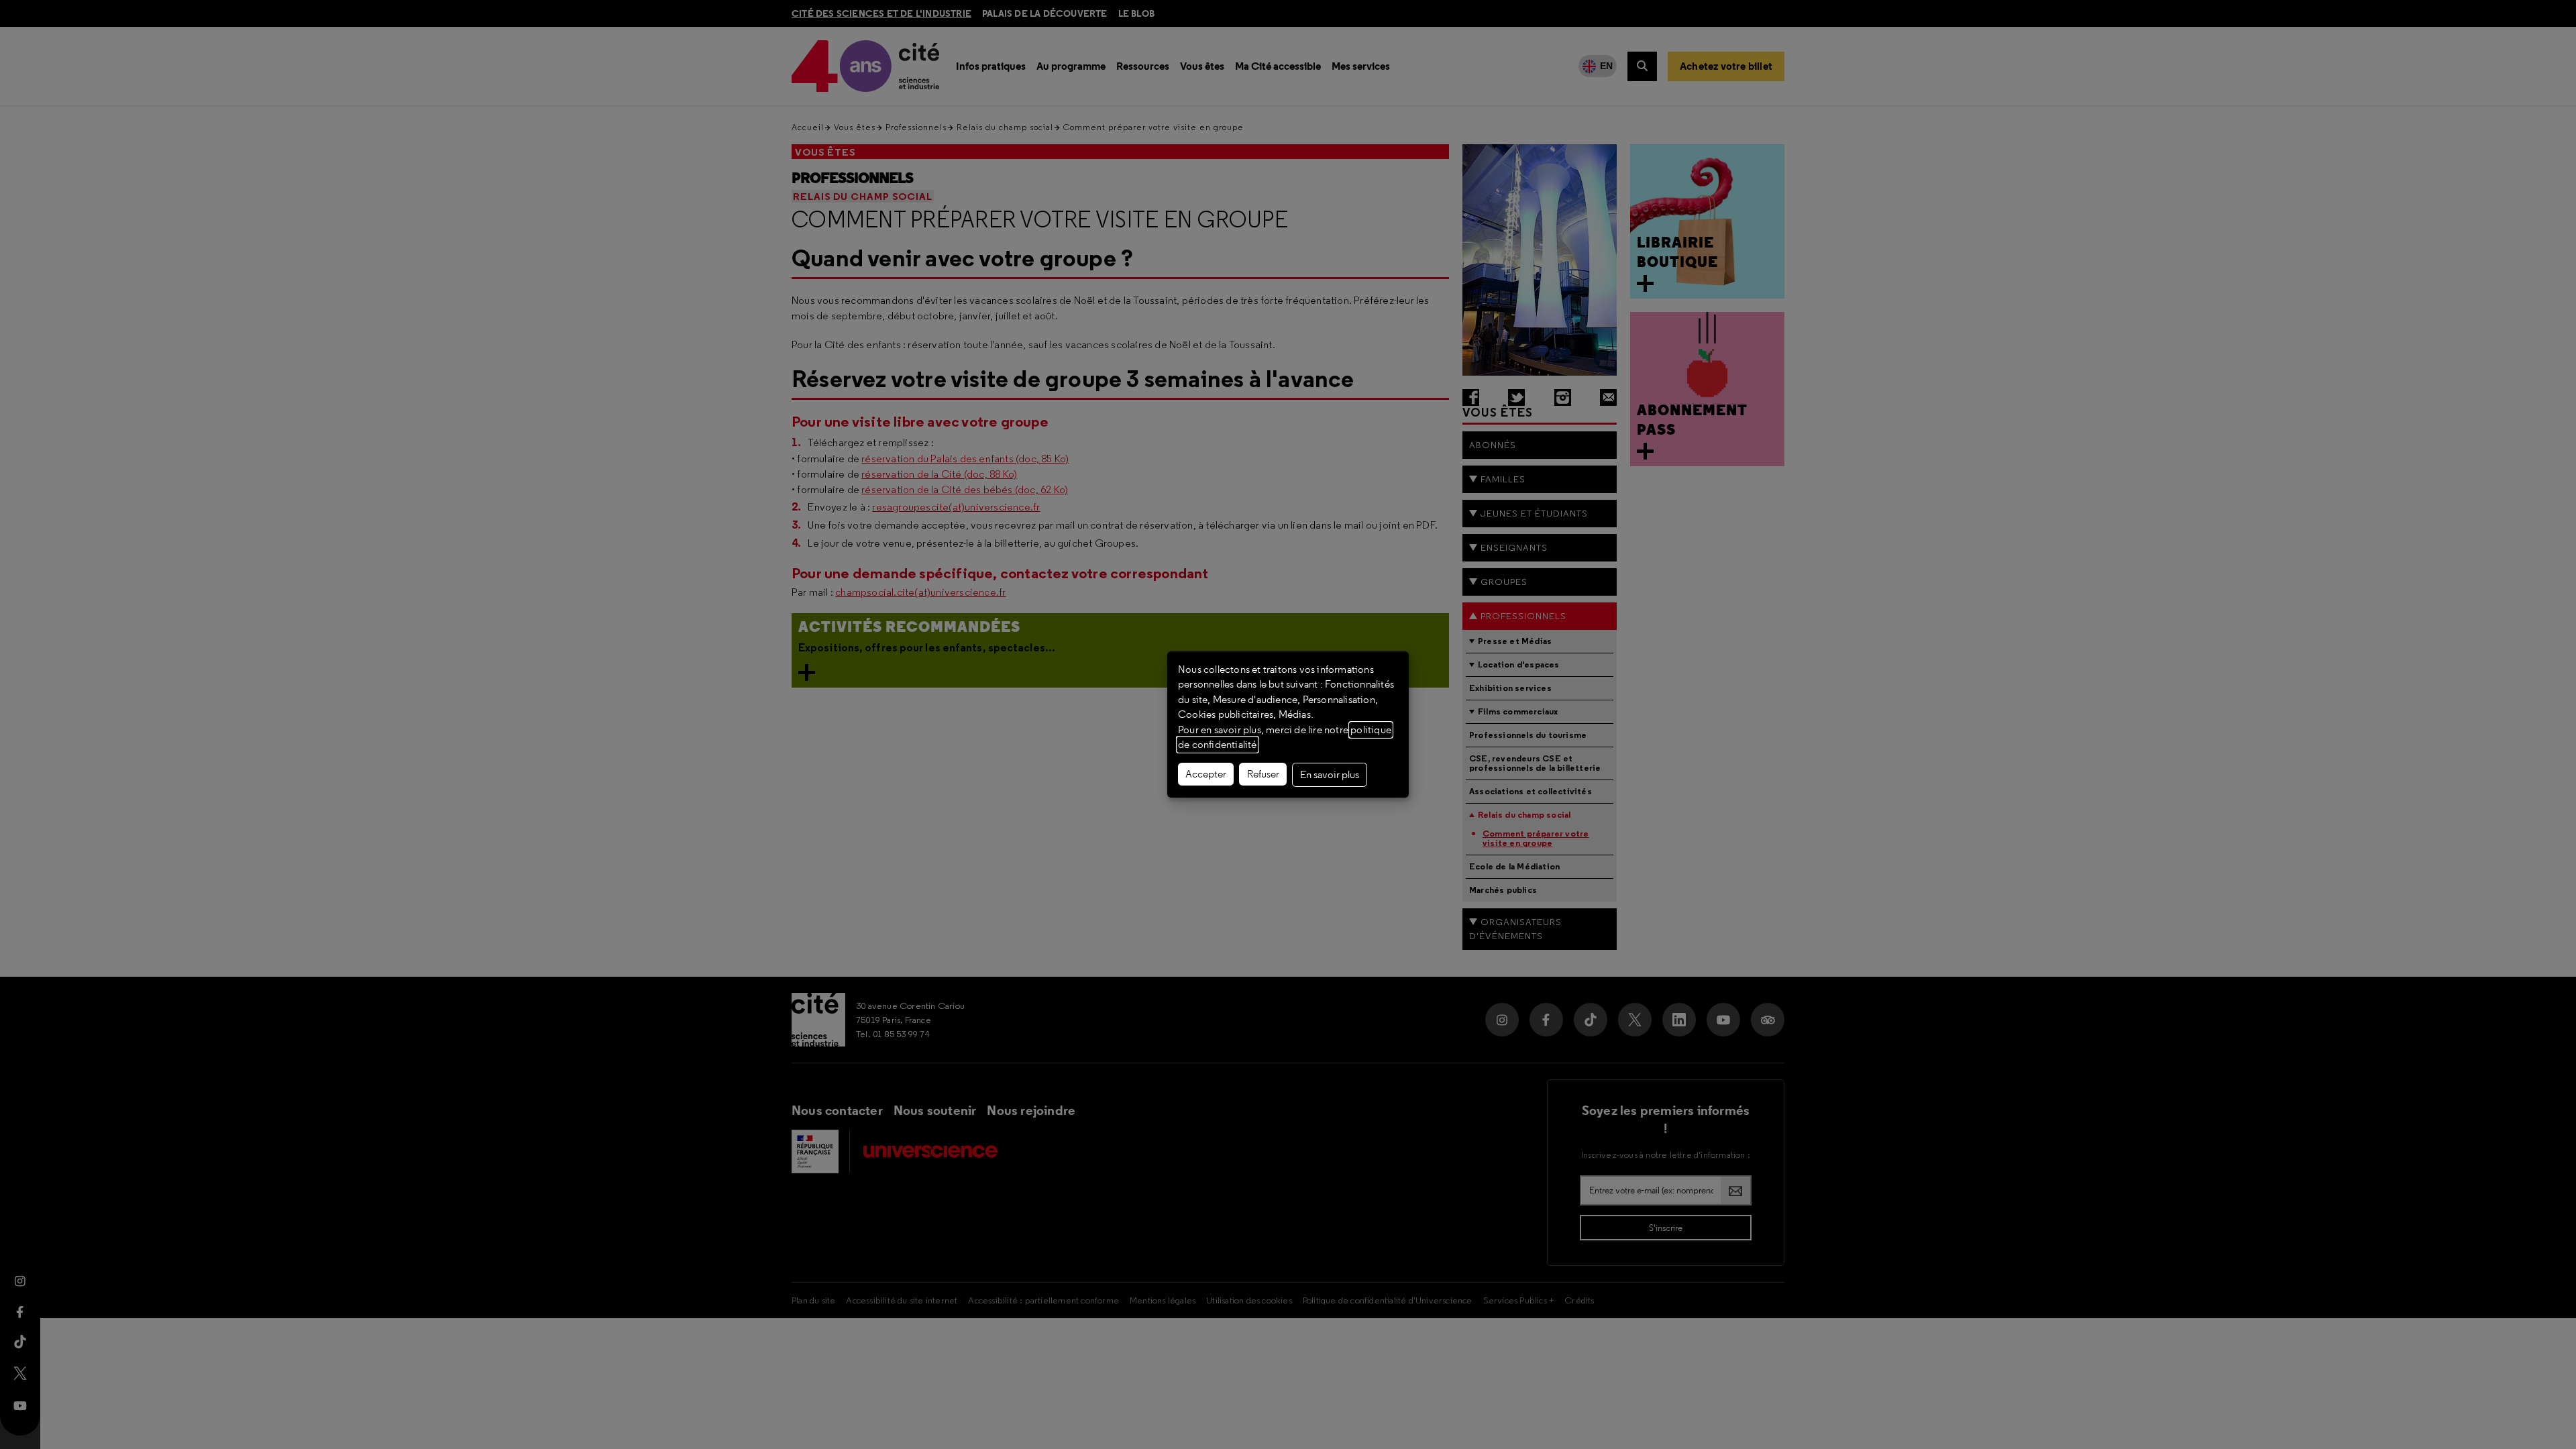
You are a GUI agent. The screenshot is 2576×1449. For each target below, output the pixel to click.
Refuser (1263, 774)
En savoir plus (1330, 775)
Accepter (1206, 774)
